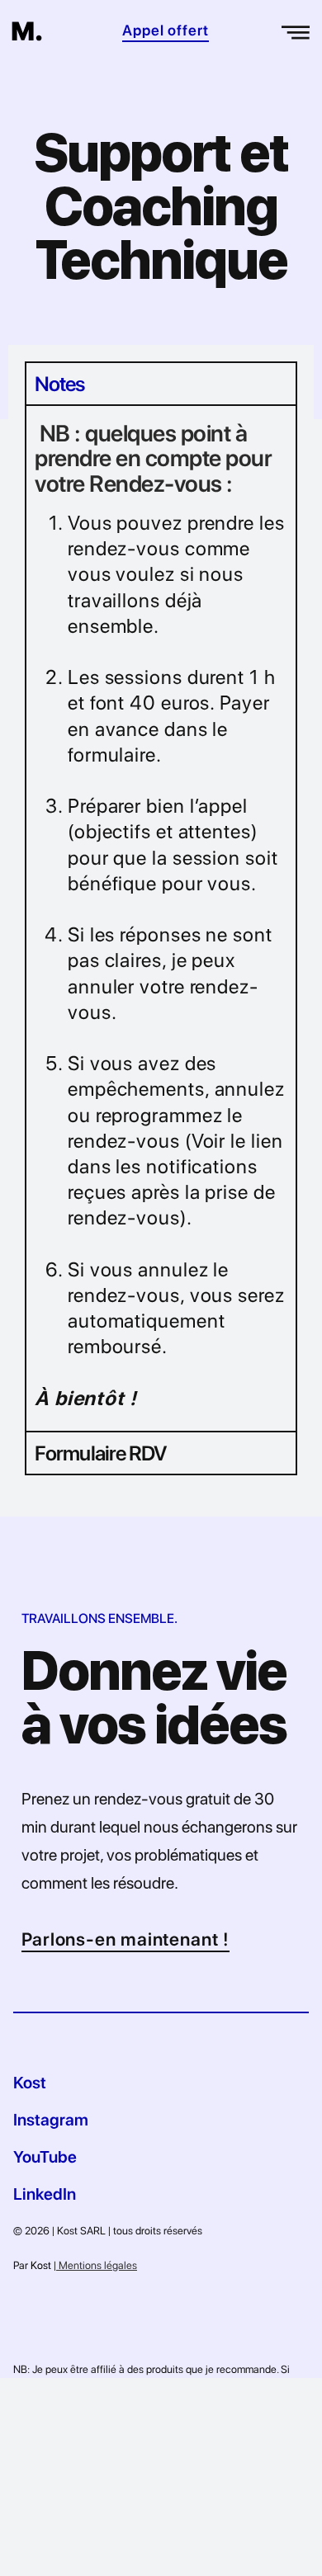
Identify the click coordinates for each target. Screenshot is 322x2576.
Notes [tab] (60, 384)
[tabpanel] (161, 918)
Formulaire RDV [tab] (101, 1453)
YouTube (45, 2157)
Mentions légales (97, 2265)
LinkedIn (45, 2194)
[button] (297, 30)
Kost (30, 2083)
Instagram (51, 2120)
